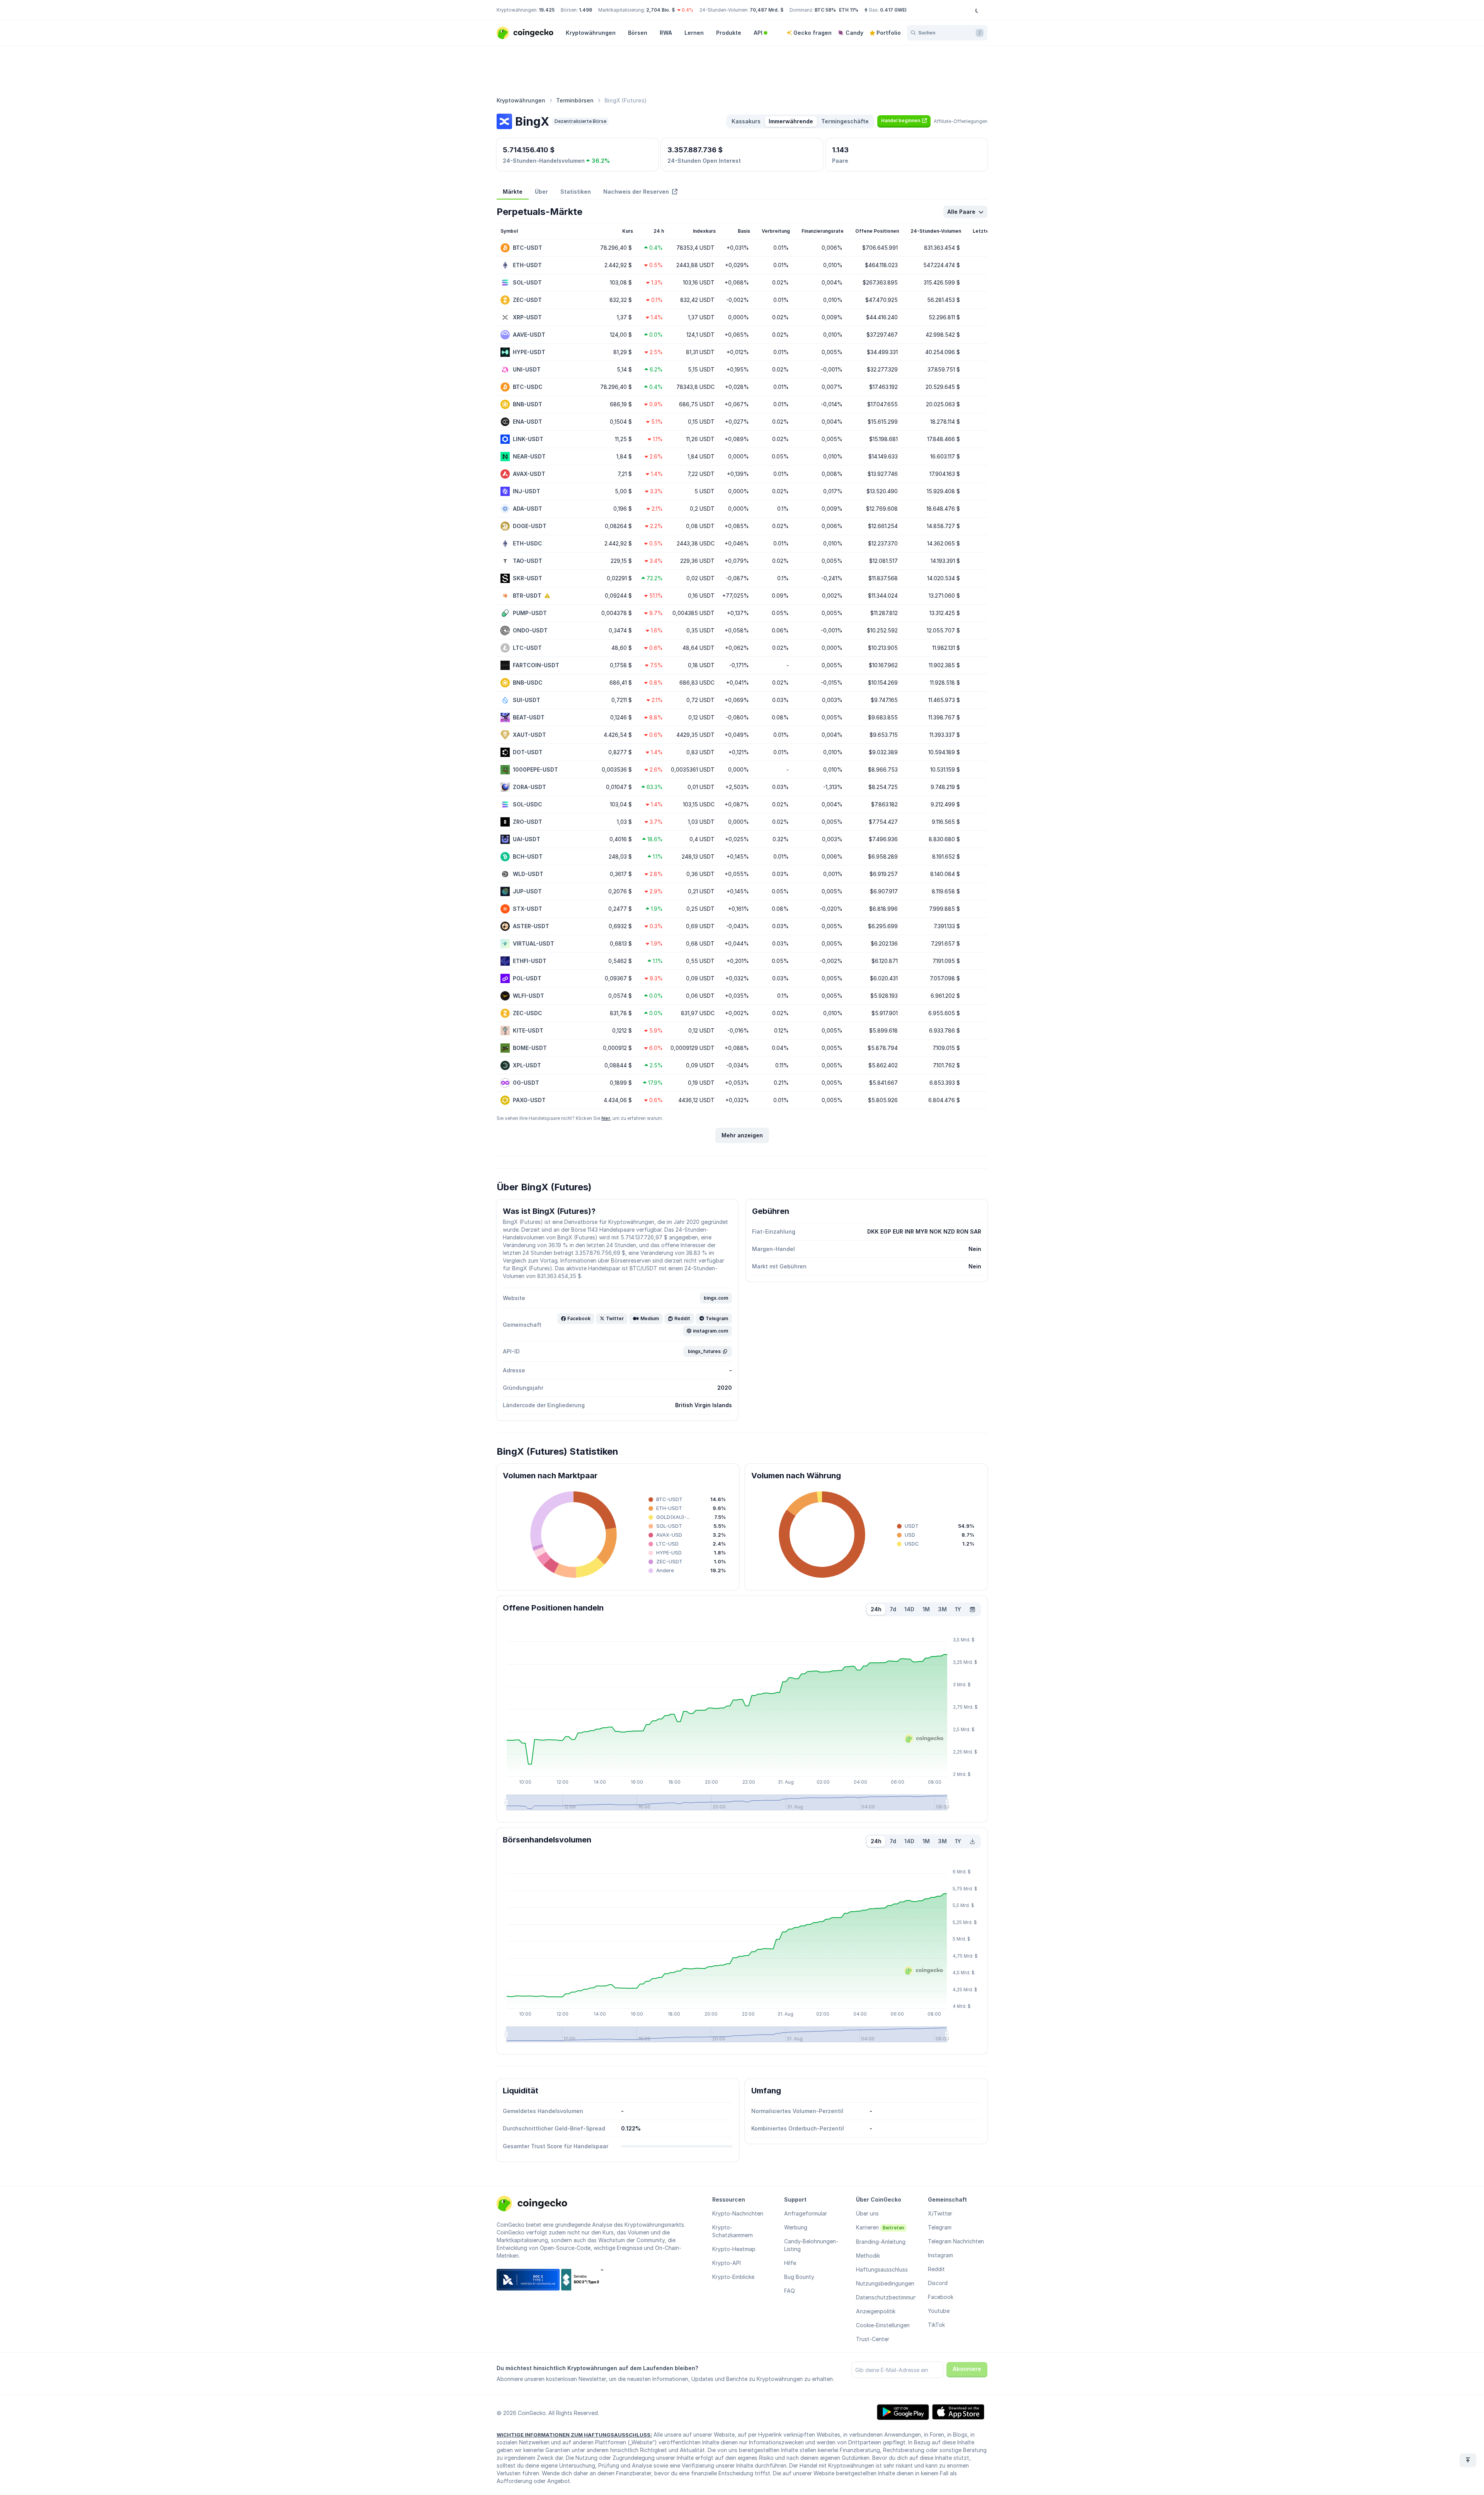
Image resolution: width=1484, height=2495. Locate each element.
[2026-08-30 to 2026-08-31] (973, 1609)
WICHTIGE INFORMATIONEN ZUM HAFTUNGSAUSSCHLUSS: (574, 2435)
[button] (904, 121)
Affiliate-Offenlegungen (961, 121)
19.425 (547, 10)
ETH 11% (849, 10)
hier (606, 1118)
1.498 (585, 10)
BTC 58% (825, 10)
